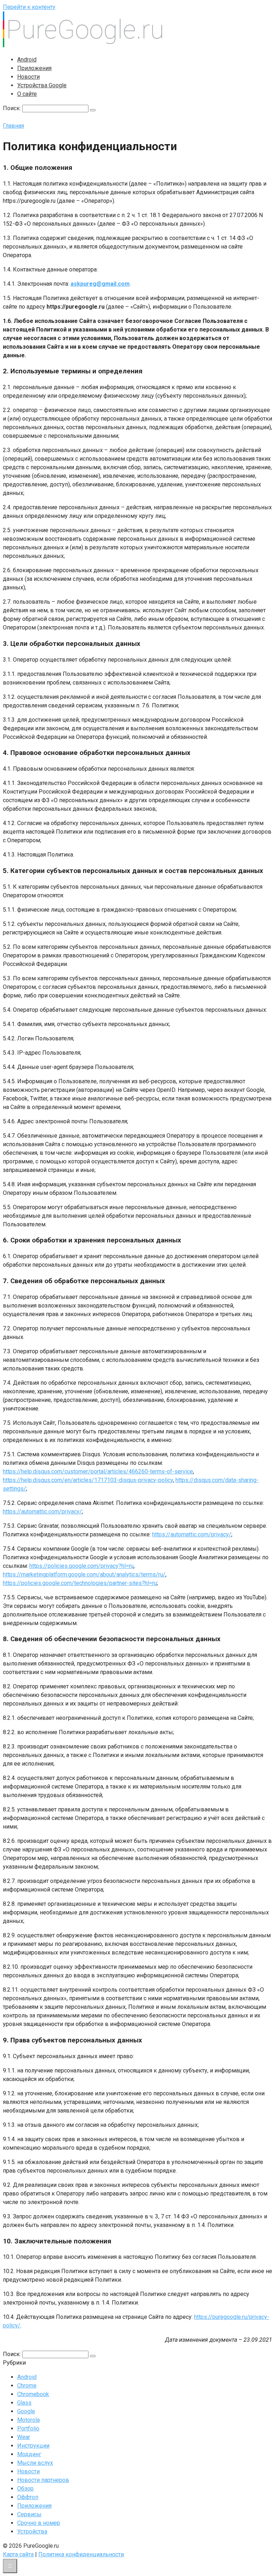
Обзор (25, 2489)
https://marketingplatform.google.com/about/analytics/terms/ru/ (84, 1574)
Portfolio (28, 2428)
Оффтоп (28, 2497)
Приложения (34, 68)
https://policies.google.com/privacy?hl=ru (81, 1566)
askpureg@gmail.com (100, 284)
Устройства (32, 2531)
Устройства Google (42, 85)
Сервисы (29, 2514)
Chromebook (33, 2394)
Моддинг (29, 2454)
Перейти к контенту (29, 7)
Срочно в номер (39, 2523)
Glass (24, 2403)
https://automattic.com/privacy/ (42, 1512)
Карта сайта (18, 2554)
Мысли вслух (35, 2463)
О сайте (27, 94)
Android (27, 60)
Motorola (28, 2420)
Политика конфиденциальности (81, 2554)
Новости (28, 77)
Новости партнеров (43, 2480)
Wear (24, 2437)
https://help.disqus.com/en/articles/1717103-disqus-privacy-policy (88, 1480)
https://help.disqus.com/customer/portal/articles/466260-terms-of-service (98, 1471)
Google (26, 2411)
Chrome (27, 2386)
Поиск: (13, 108)
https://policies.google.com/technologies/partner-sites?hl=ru (80, 1583)
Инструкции (33, 2446)
